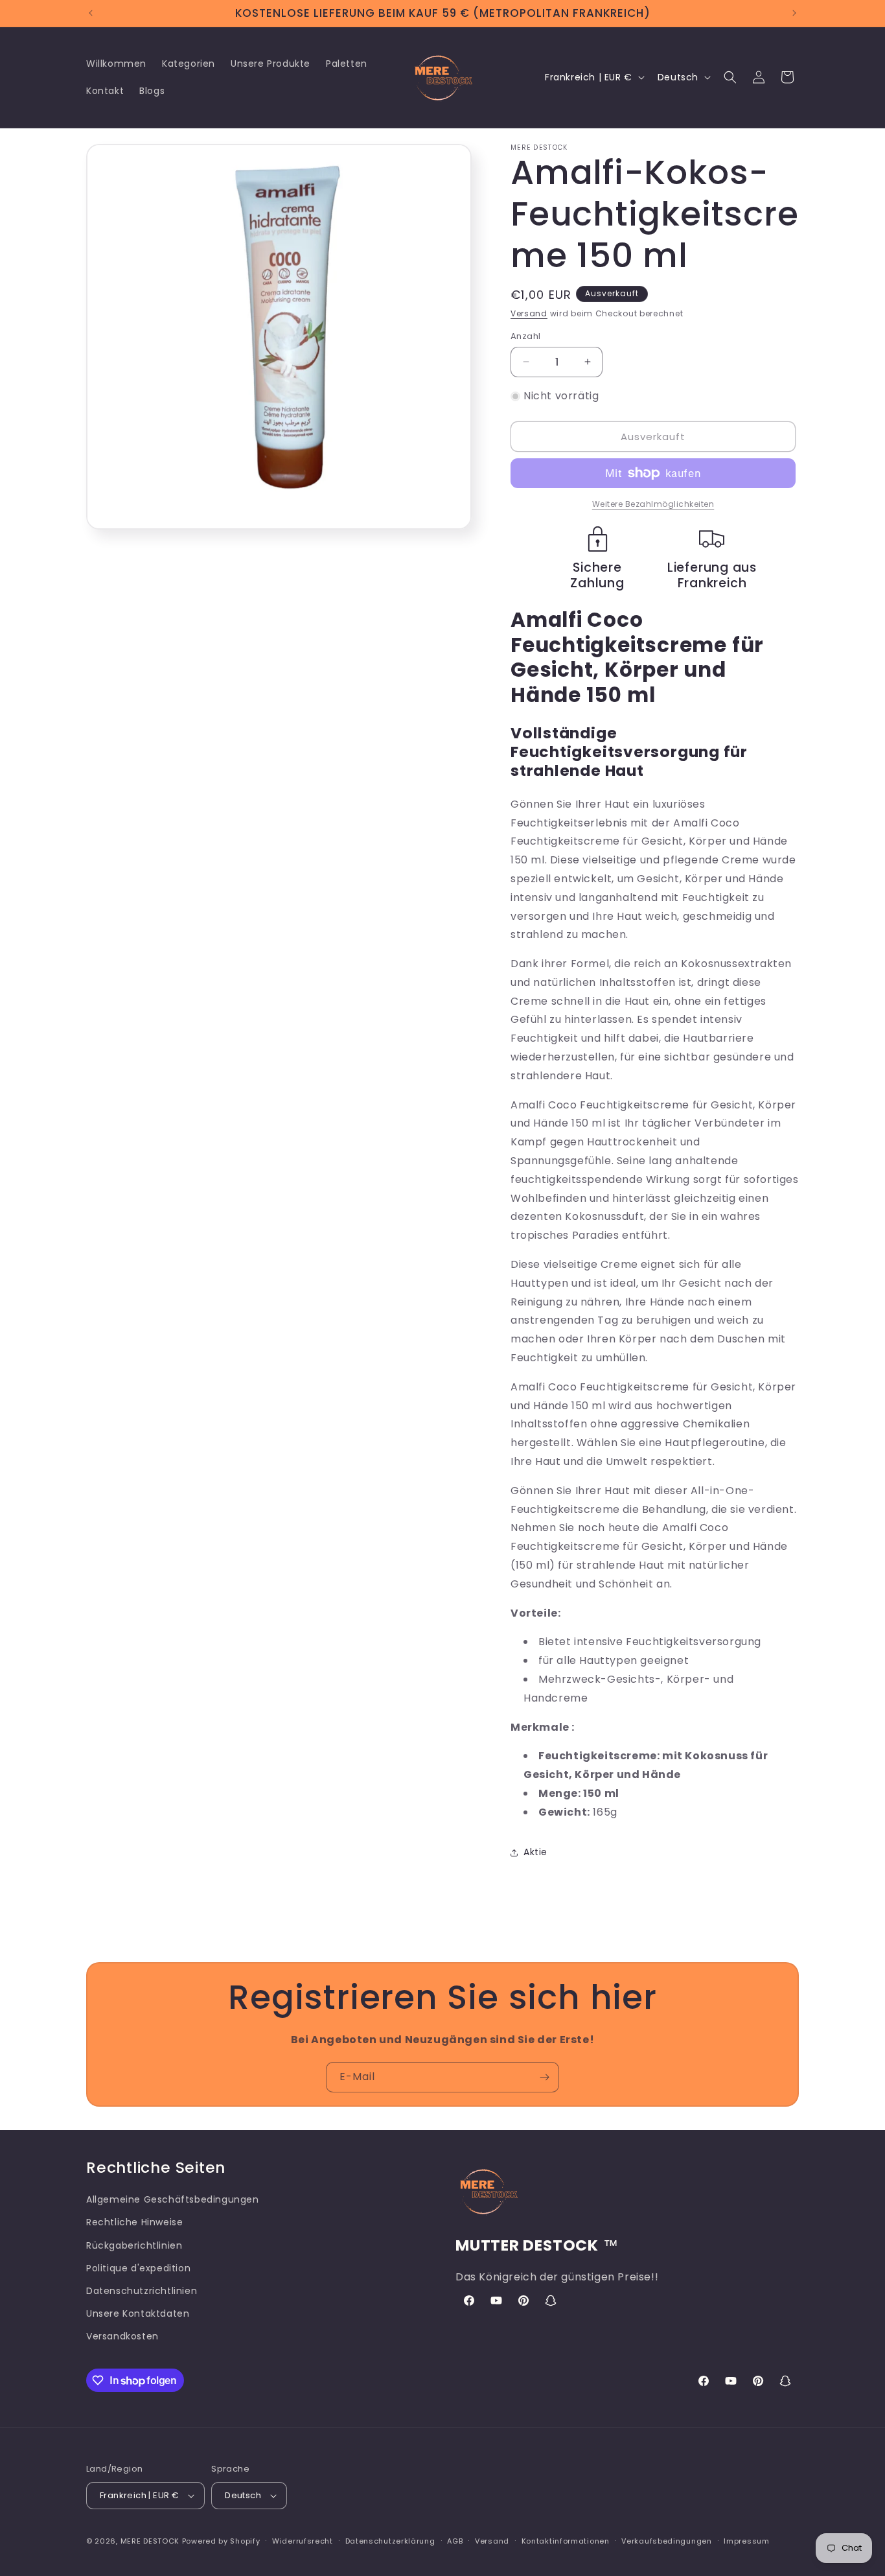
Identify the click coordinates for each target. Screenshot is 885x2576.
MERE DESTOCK (150, 2541)
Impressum (746, 2541)
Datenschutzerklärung (390, 2541)
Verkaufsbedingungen (666, 2541)
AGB (455, 2541)
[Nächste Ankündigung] (794, 13)
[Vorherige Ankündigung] (91, 13)
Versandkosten (122, 2336)
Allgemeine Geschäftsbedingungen (173, 2199)
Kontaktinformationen (566, 2541)
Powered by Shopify (221, 2541)
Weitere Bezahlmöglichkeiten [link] (653, 504)
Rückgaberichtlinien (134, 2245)
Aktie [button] (535, 1852)
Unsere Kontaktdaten (138, 2313)
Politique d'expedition (138, 2268)
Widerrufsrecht (303, 2541)
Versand (529, 313)
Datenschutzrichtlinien (142, 2291)
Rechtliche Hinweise (134, 2222)
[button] (730, 77)
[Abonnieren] (544, 2077)
